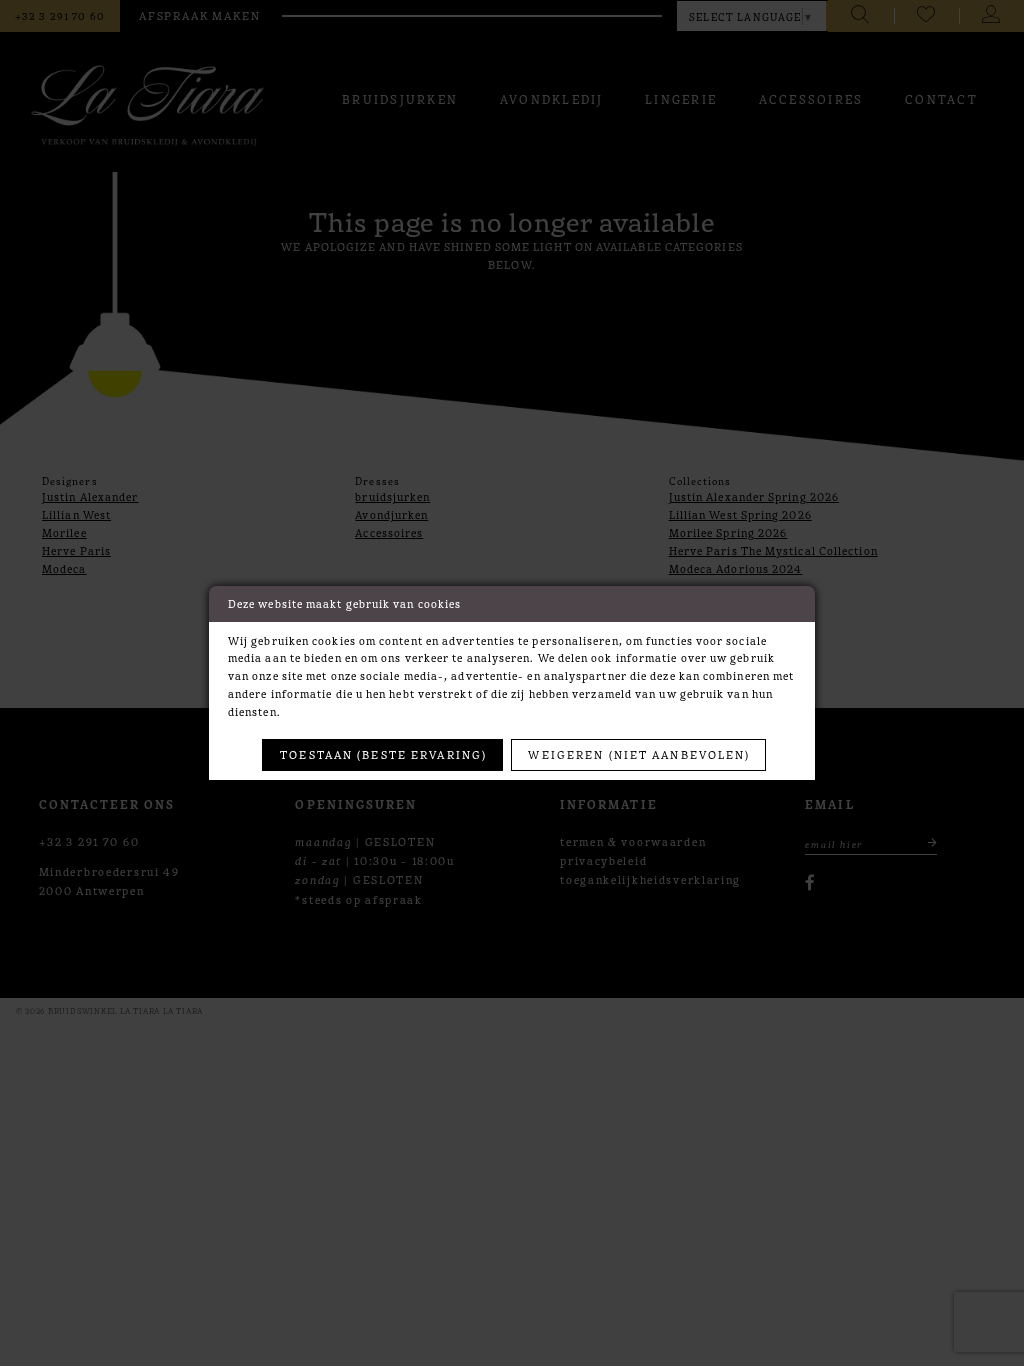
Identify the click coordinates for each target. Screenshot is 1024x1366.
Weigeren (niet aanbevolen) (639, 754)
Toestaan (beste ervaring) (383, 754)
